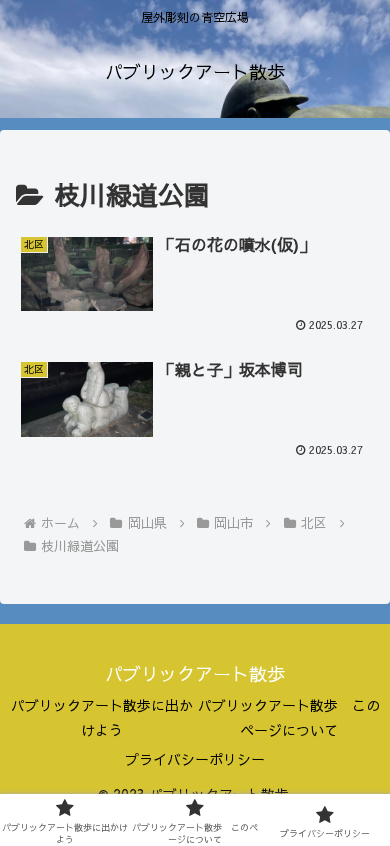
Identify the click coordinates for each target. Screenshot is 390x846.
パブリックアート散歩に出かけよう (102, 717)
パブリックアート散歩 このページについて (289, 717)
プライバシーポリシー (195, 759)
